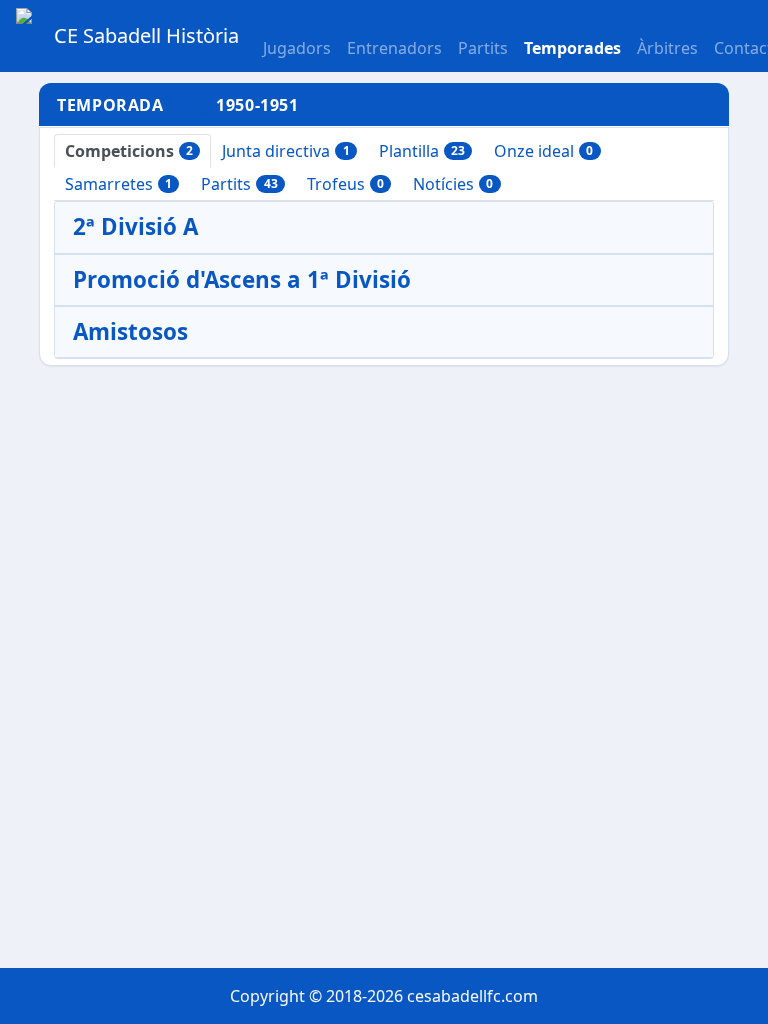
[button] (483, 36)
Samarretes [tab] (118, 184)
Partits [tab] (239, 184)
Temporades (572, 48)
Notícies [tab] (453, 184)
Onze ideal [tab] (543, 151)
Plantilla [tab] (422, 151)
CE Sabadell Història (146, 35)
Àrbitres (667, 48)
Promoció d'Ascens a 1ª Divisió (242, 279)
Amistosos (130, 331)
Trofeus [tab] (345, 184)
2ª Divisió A (135, 226)
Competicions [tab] (129, 151)
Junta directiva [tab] (285, 151)
